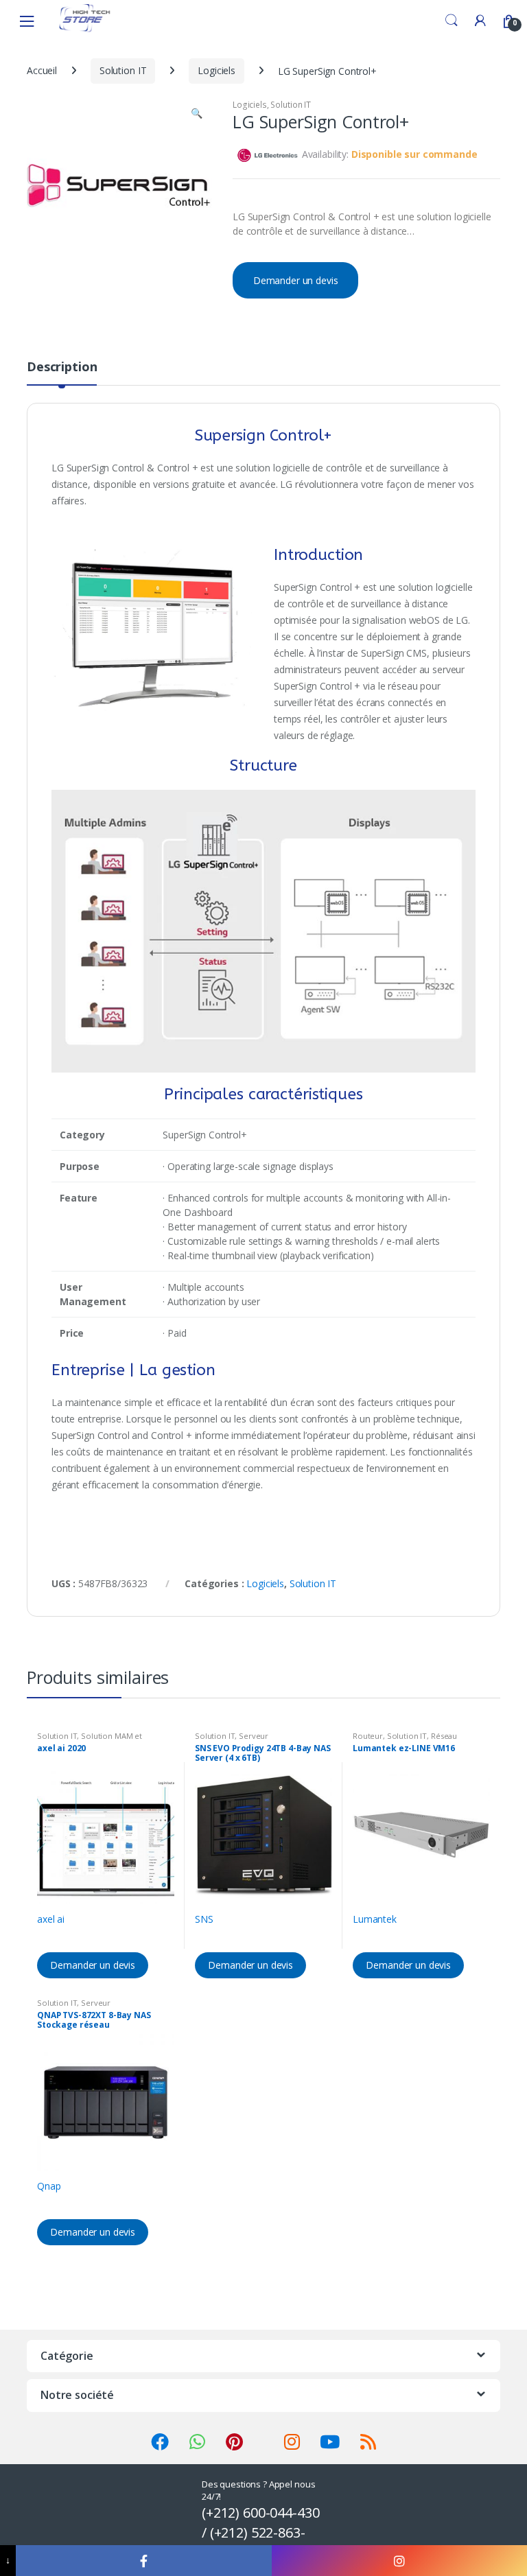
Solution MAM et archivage (90, 1740)
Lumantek (375, 1919)
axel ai (51, 1919)
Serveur (254, 1736)
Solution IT (123, 70)
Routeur (368, 1736)
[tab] (62, 373)
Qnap (49, 2186)
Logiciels (216, 70)
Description (62, 367)
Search (452, 21)
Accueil (42, 70)
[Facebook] (143, 2561)
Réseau (444, 1736)
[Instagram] (399, 2561)
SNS (204, 1919)
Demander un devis (296, 280)
